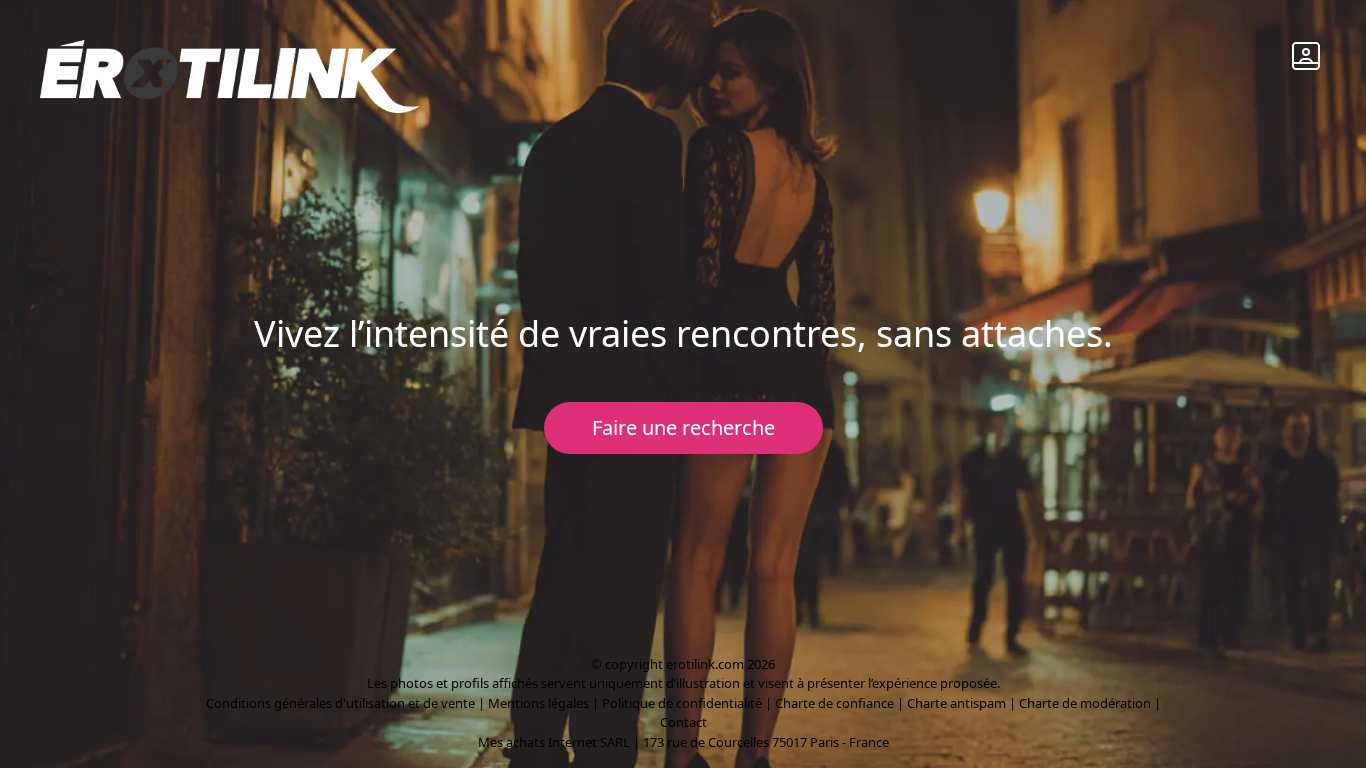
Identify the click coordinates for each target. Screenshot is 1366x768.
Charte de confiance (834, 703)
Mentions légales (538, 703)
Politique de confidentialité (682, 703)
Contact (683, 722)
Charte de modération (1085, 703)
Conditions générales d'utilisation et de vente (340, 703)
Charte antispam (956, 703)
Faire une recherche (683, 427)
